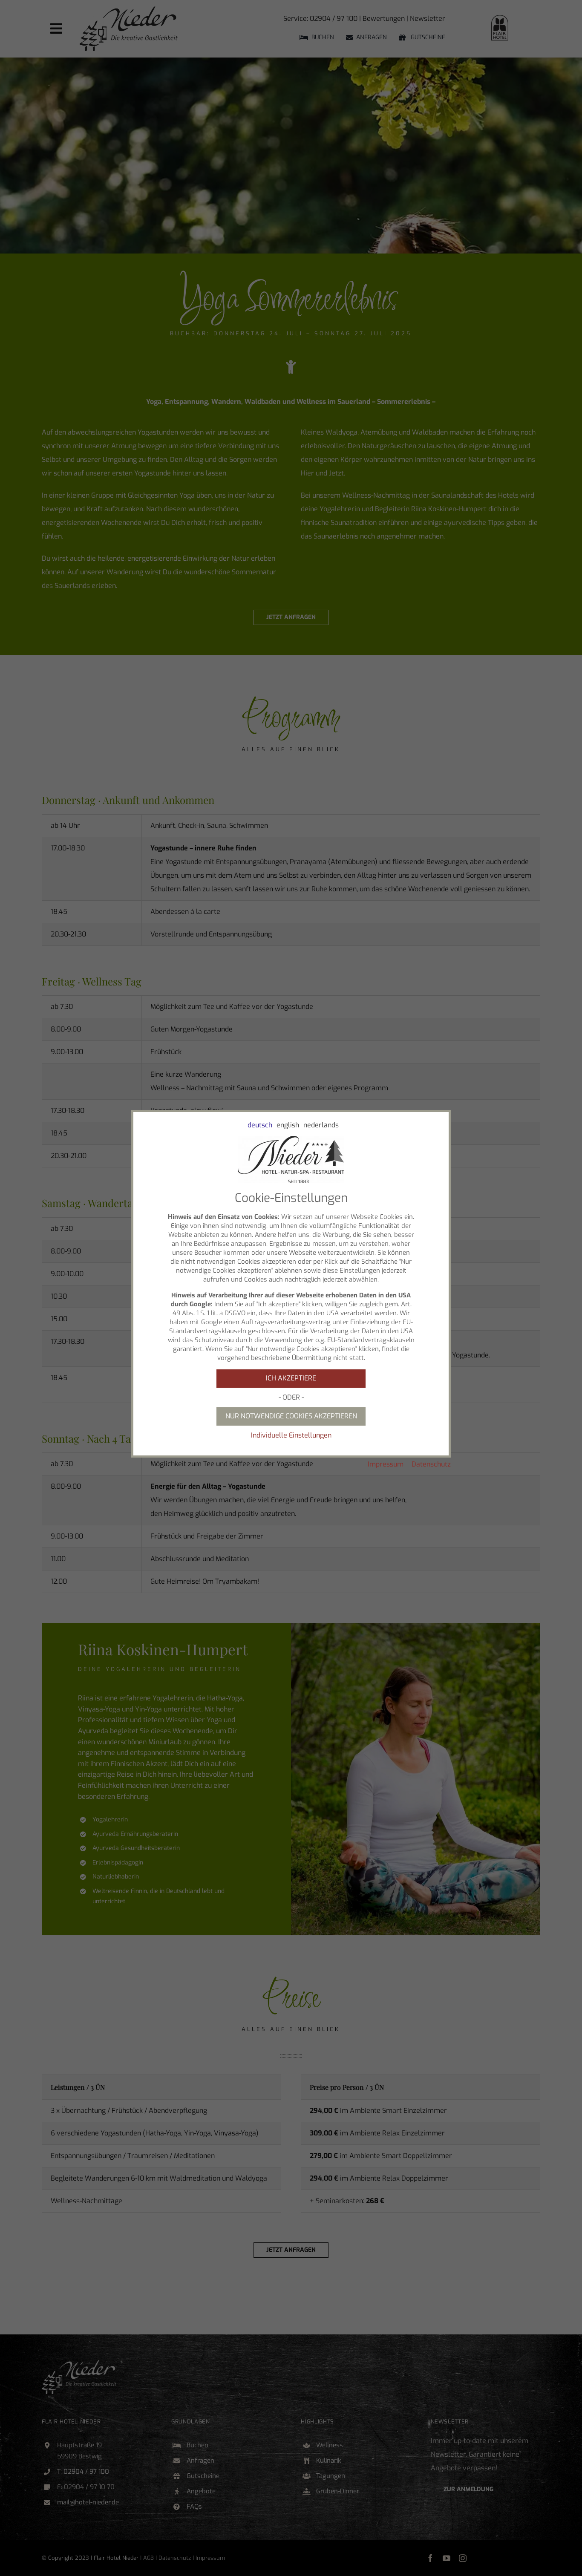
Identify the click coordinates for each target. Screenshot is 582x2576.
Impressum (386, 1464)
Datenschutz (431, 1464)
